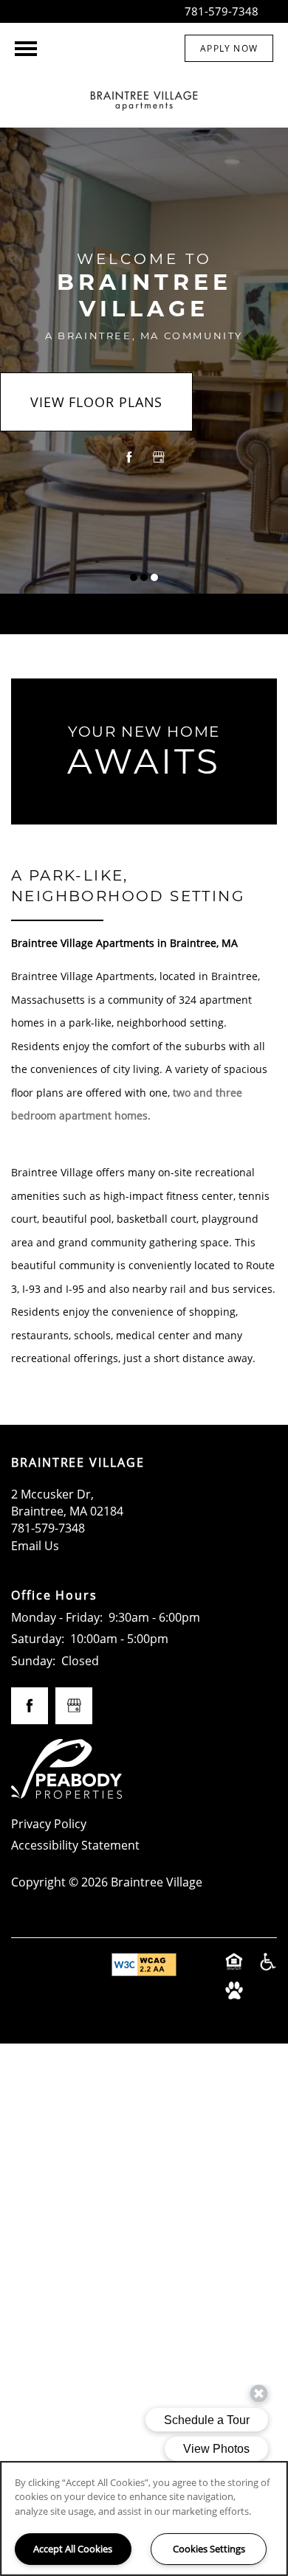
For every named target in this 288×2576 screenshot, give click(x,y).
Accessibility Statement (75, 1845)
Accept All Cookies (73, 2549)
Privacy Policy (49, 1824)
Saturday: (38, 1639)
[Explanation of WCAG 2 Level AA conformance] (144, 1965)
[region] (144, 2518)
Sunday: (33, 1661)
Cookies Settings (209, 2549)
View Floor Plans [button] (96, 402)
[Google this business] (159, 457)
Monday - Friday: (57, 1617)
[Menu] (26, 49)
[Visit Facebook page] (129, 457)
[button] (229, 48)
